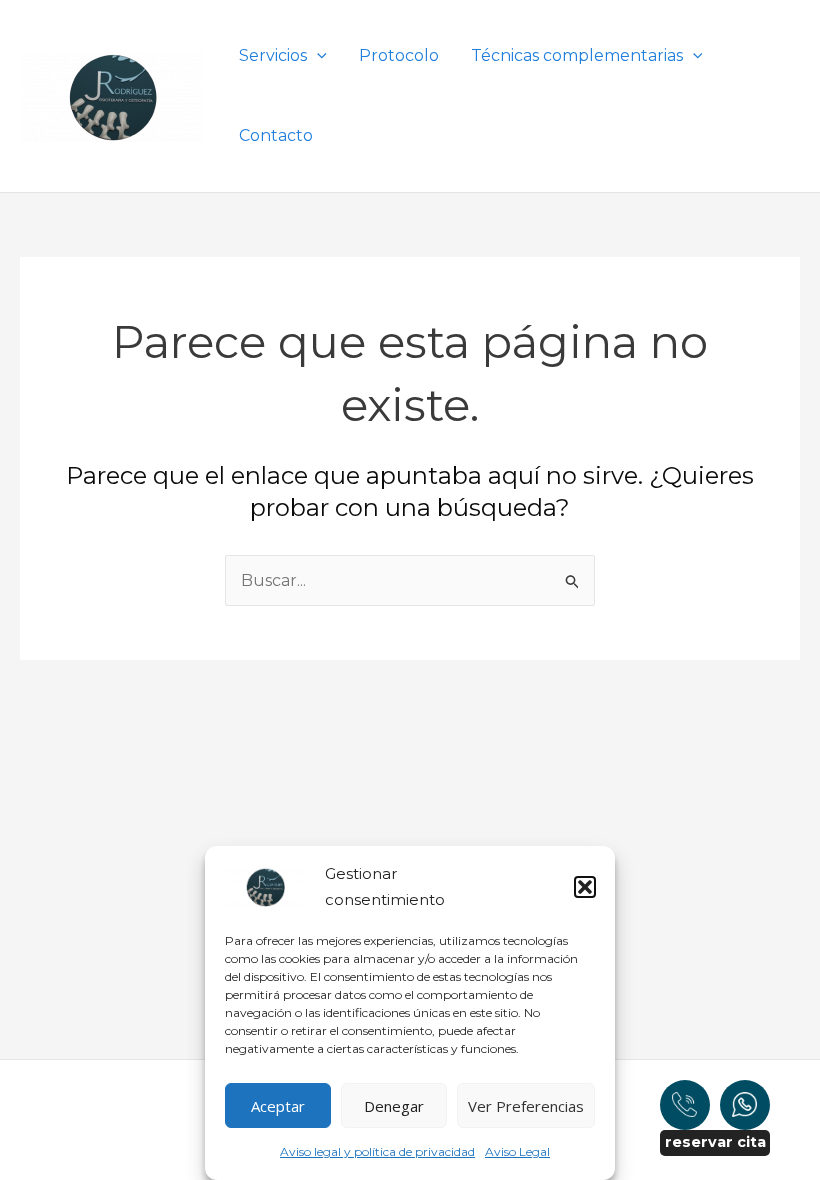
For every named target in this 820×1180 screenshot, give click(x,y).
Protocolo (399, 55)
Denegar (394, 1106)
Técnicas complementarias (577, 55)
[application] (317, 55)
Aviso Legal (517, 1151)
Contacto (276, 135)
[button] (585, 887)
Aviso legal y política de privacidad (377, 1151)
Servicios (273, 55)
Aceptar (278, 1106)
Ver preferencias (526, 1106)
